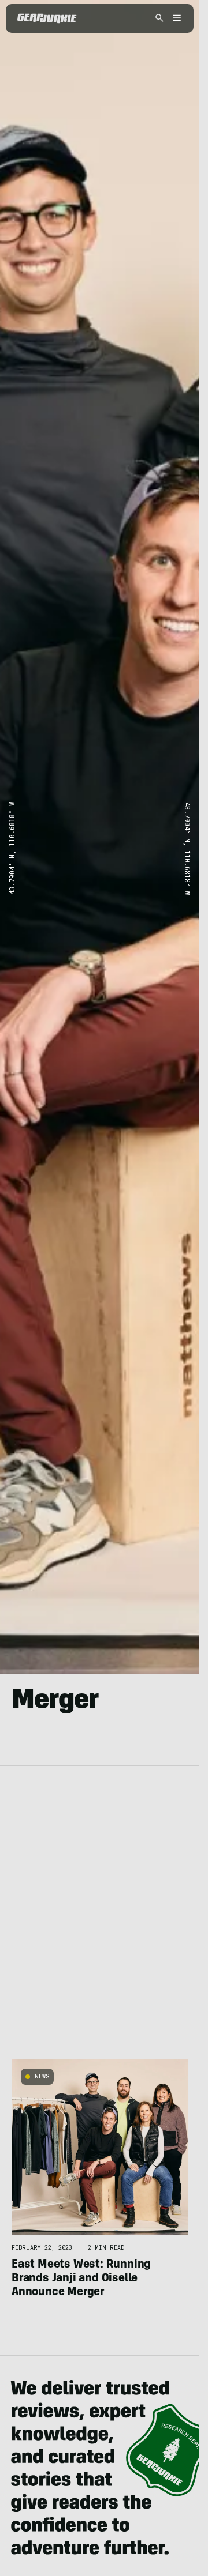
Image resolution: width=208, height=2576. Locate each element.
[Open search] (159, 19)
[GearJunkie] (47, 18)
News (42, 2076)
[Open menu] (175, 19)
